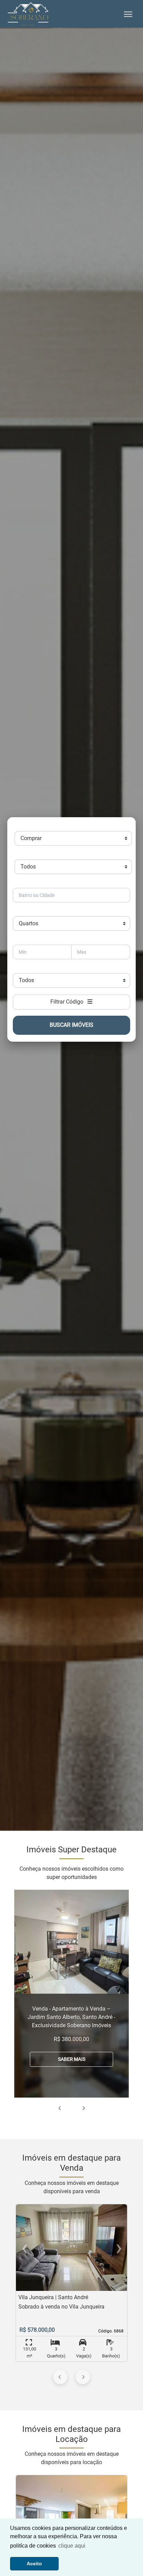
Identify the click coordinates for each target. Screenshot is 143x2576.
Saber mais (72, 2059)
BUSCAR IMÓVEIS (71, 1025)
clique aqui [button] (72, 2546)
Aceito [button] (34, 2564)
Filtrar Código (69, 1002)
